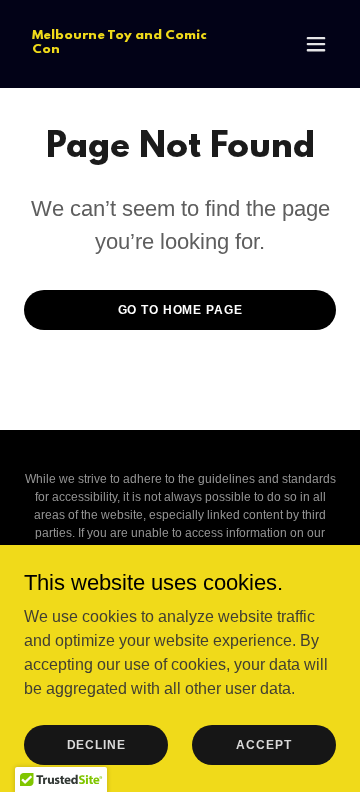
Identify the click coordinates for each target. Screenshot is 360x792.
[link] (133, 47)
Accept (263, 744)
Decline (96, 744)
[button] (316, 44)
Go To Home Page (180, 310)
